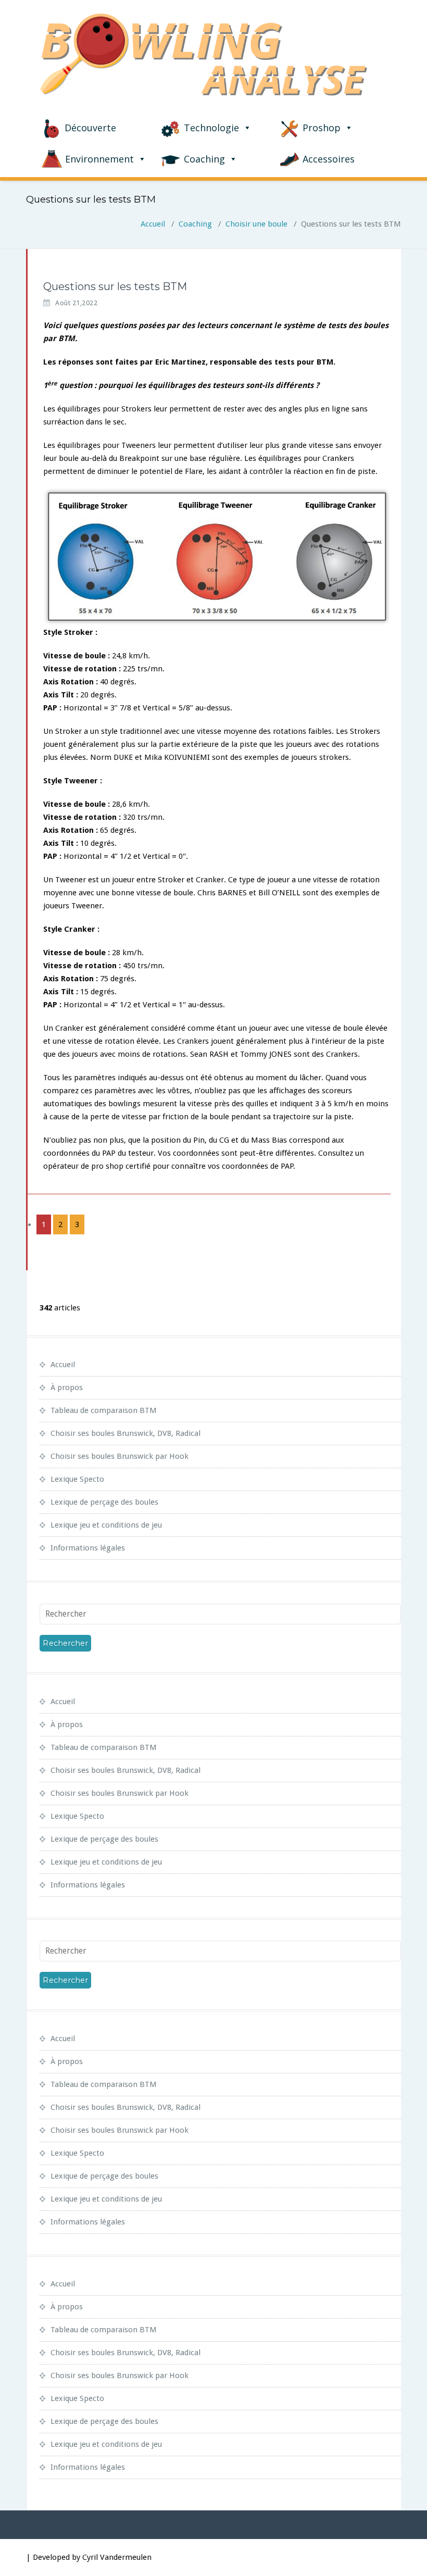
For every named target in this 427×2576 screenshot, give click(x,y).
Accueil (153, 224)
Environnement (99, 159)
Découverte (90, 128)
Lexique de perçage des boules (104, 1502)
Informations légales (88, 1548)
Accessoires (329, 159)
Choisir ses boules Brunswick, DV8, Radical (125, 1433)
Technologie (211, 128)
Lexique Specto (77, 1479)
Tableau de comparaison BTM (104, 1410)
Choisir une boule (256, 224)
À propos (67, 1387)
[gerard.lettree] (27, 282)
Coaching (204, 159)
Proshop (322, 128)
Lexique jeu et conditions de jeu (106, 1525)
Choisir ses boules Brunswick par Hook (120, 1456)
